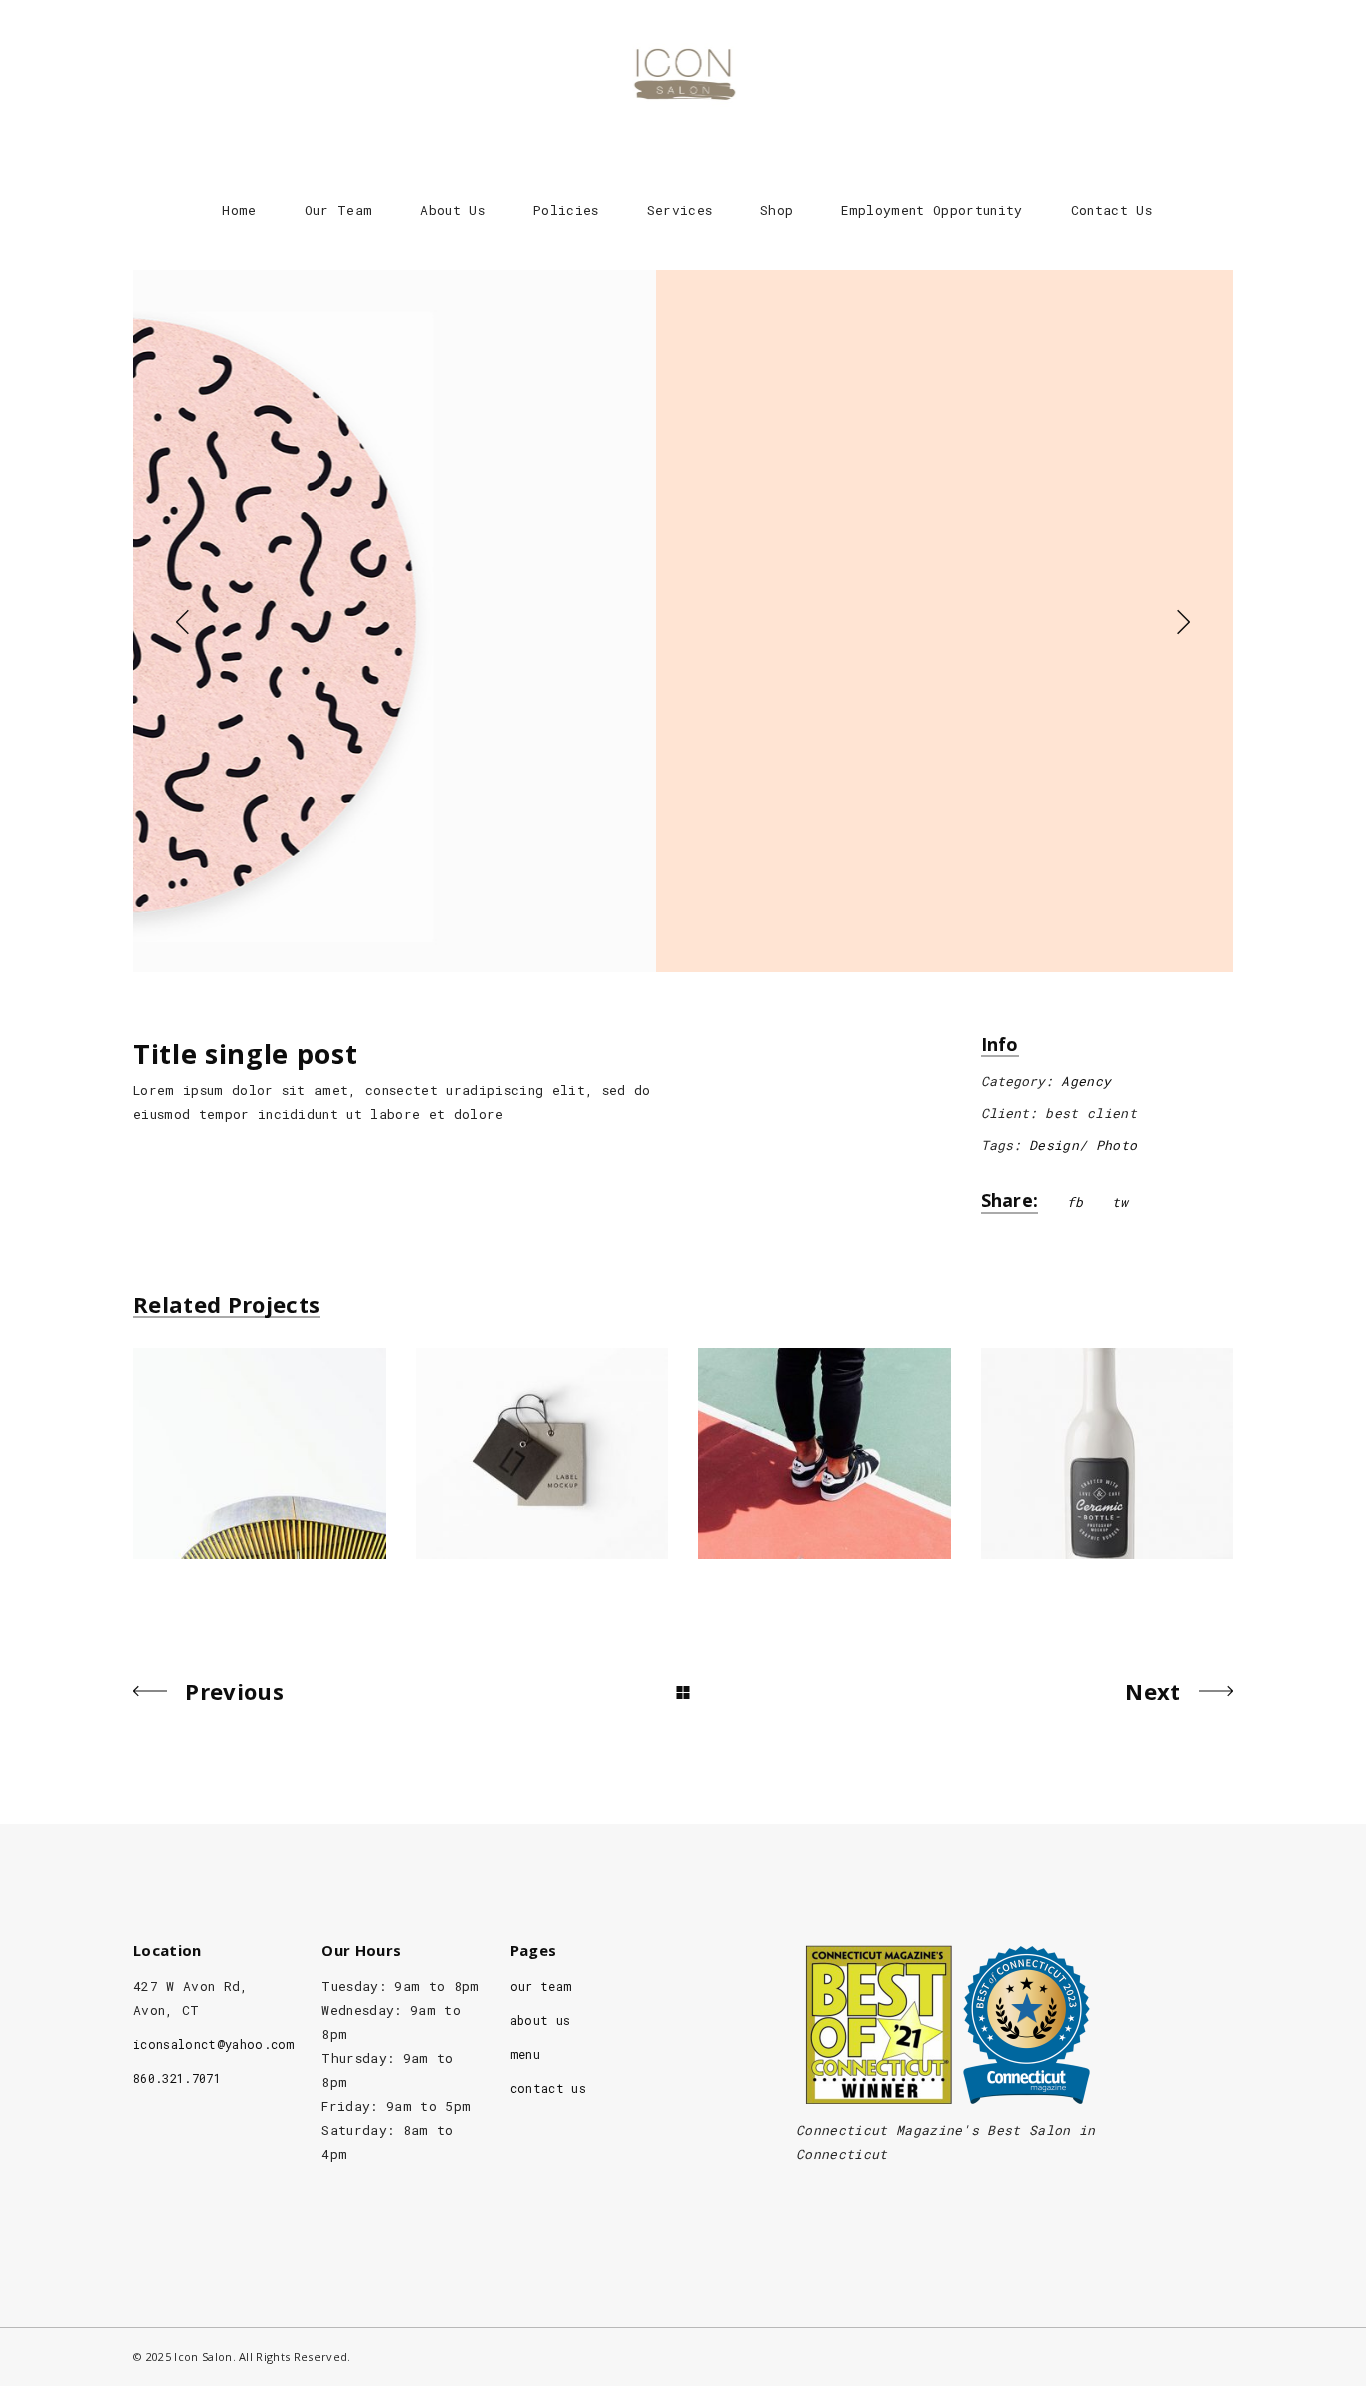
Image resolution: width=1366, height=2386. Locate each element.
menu (525, 2054)
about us (540, 2020)
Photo (1117, 1145)
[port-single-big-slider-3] (683, 621)
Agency (1086, 1081)
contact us (548, 2088)
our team (541, 1986)
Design (1054, 1145)
